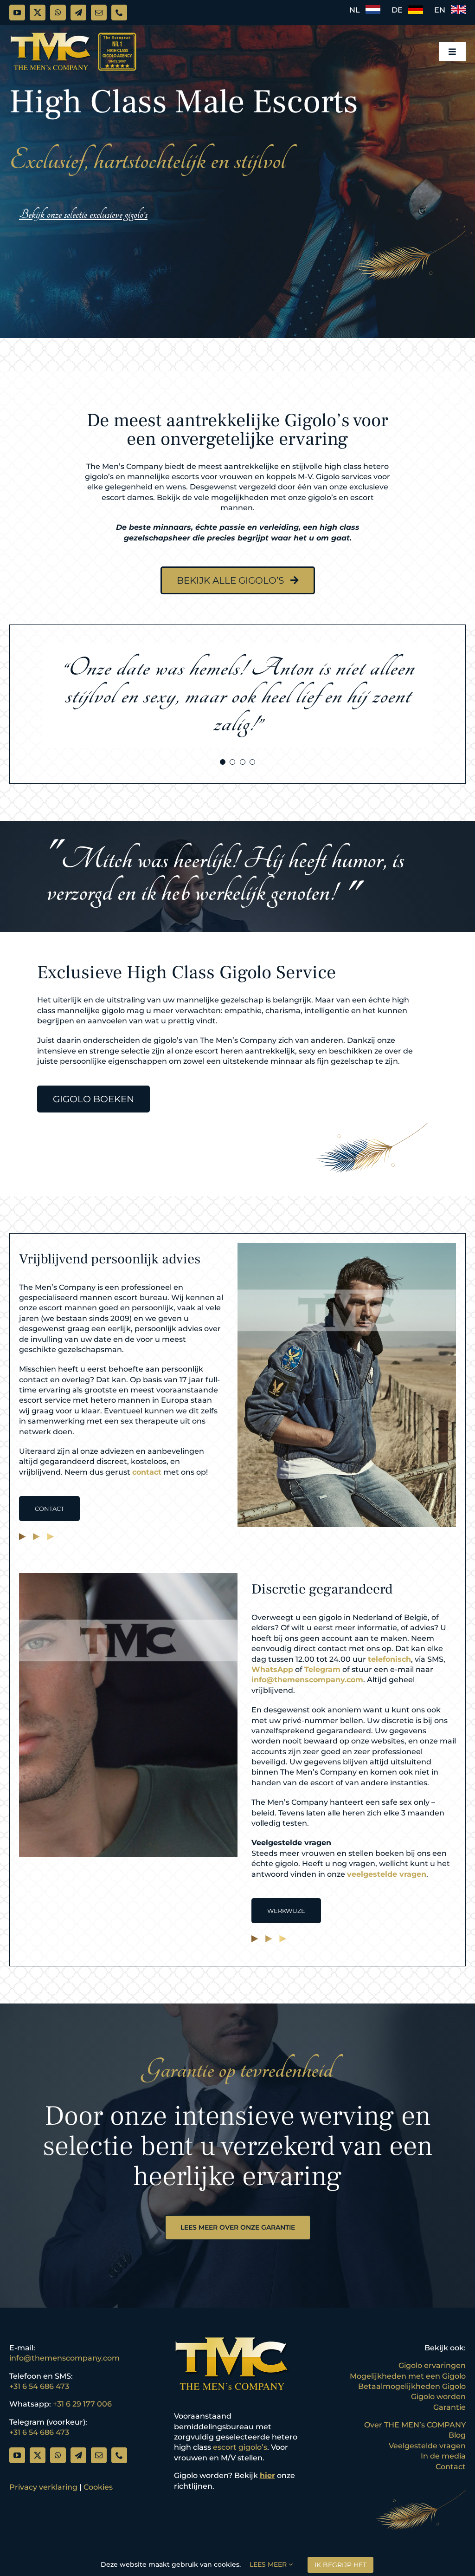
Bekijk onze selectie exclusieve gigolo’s (83, 214)
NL (357, 10)
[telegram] (78, 13)
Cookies (98, 2487)
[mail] (99, 13)
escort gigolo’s (240, 2447)
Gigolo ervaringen (432, 2365)
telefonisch (389, 1659)
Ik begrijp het (340, 2565)
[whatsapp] (58, 13)
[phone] (119, 13)
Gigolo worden (438, 2397)
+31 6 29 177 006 (82, 2404)
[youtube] (17, 13)
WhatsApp (272, 1669)
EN (443, 10)
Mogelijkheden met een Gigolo (408, 2376)
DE (400, 10)
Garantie (449, 2407)
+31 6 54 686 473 (39, 2386)
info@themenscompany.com (307, 1680)
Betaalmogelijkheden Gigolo (412, 2386)
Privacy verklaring (43, 2487)
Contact (451, 2467)
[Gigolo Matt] (347, 1246)
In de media (443, 2456)
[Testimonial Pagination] (223, 762)
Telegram (322, 1669)
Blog (457, 2435)
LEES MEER (269, 2564)
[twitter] (38, 13)
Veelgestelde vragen (427, 2446)
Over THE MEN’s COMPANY (415, 2425)
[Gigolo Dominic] (128, 1577)
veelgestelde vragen (387, 1874)
